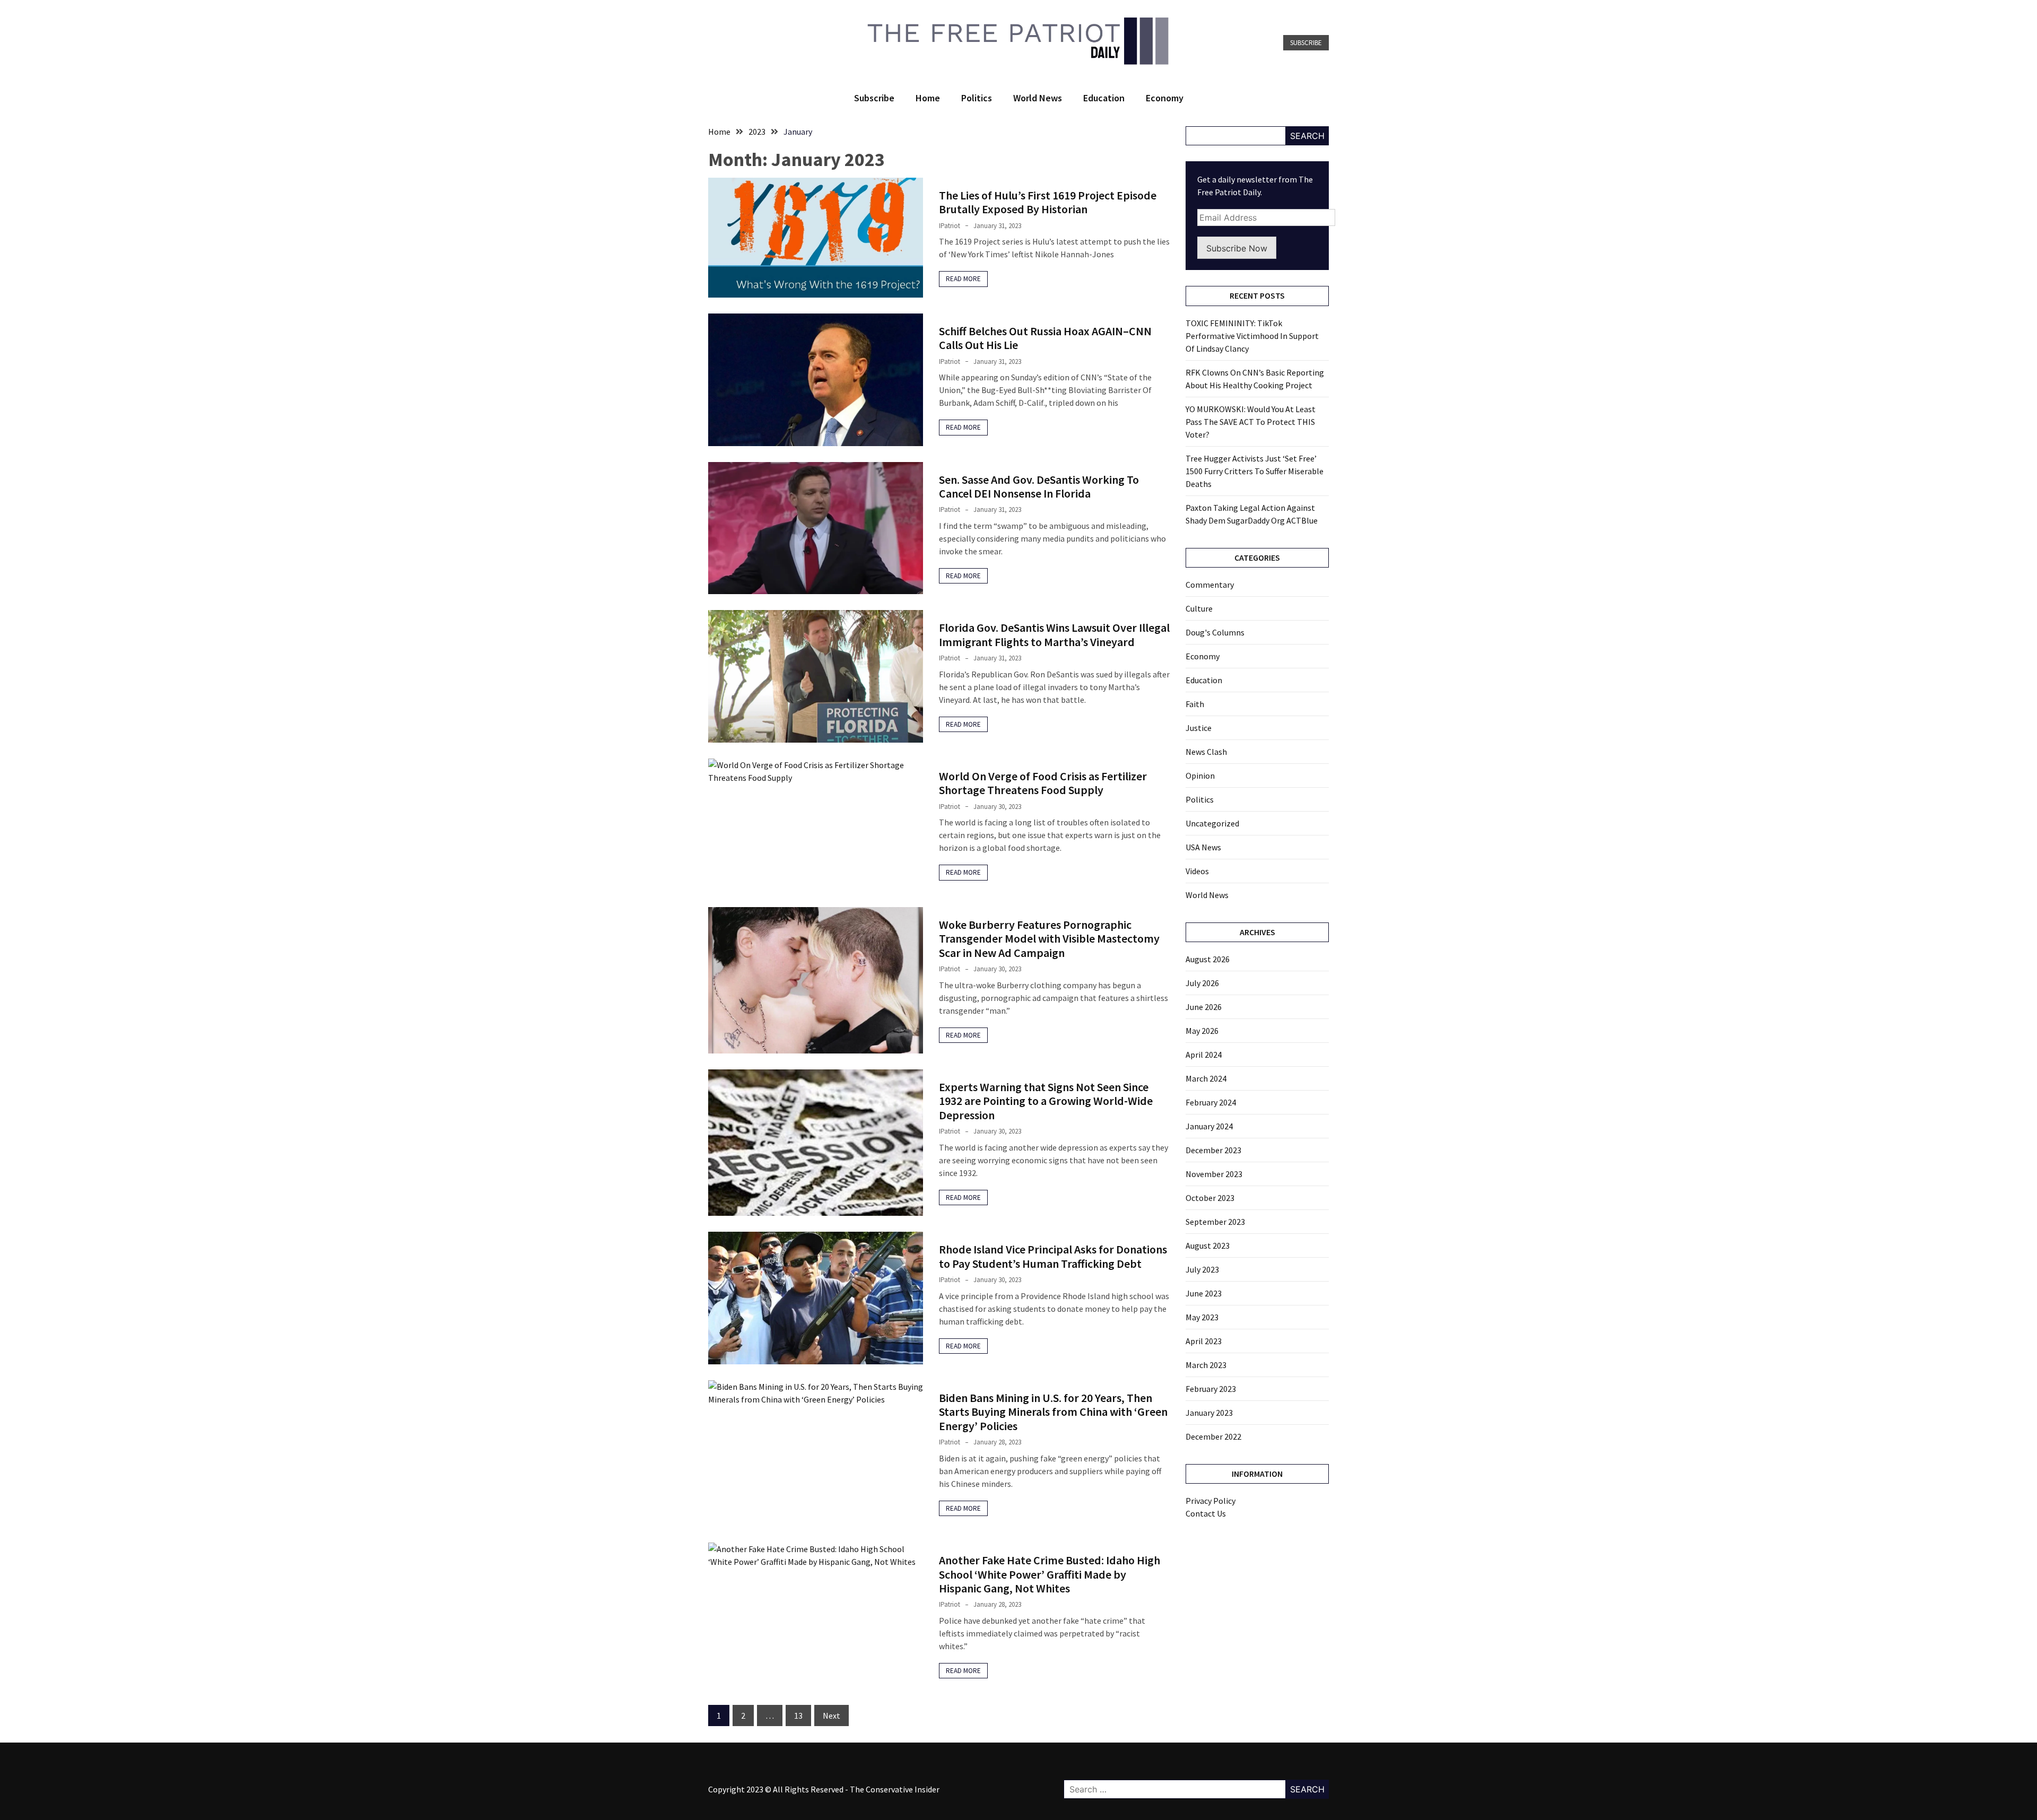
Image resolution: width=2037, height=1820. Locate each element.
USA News (1203, 847)
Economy (1165, 98)
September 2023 (1215, 1222)
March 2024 (1206, 1078)
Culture (1199, 608)
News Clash (1206, 752)
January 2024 (1209, 1126)
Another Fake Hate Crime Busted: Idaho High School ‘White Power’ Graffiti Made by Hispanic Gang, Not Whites (1050, 1574)
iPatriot (950, 226)
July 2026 (1202, 983)
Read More (963, 279)
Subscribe (1306, 43)
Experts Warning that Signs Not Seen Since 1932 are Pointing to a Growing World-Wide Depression (1046, 1101)
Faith (1195, 704)
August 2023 (1208, 1246)
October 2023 (1210, 1198)
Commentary (1210, 585)
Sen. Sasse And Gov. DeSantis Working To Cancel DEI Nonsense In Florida (1039, 486)
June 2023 (1204, 1293)
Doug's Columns (1215, 632)
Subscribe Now (1237, 248)
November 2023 (1214, 1174)
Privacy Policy (1211, 1501)
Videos (1197, 871)
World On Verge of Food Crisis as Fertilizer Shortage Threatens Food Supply (1043, 783)
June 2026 (1204, 1007)
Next (832, 1715)
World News (1038, 98)
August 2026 (1208, 959)
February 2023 (1211, 1389)
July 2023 (1202, 1269)
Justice (1199, 728)
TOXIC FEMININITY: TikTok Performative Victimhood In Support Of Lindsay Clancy (1252, 336)
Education (1104, 98)
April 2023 (1204, 1341)
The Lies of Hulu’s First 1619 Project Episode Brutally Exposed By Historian (1048, 202)
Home (928, 98)
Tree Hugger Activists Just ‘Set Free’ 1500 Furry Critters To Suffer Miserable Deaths (1255, 471)
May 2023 (1202, 1317)
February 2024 (1211, 1102)
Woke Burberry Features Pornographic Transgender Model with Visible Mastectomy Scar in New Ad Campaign (1049, 939)
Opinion (1200, 776)
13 (798, 1715)
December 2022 (1213, 1436)
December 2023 (1213, 1150)
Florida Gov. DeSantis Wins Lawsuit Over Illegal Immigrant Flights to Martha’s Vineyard (1054, 634)
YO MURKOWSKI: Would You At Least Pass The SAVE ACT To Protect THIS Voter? (1251, 422)
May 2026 (1202, 1031)
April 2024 (1204, 1055)
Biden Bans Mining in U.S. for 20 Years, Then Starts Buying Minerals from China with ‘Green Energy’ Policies (1053, 1412)
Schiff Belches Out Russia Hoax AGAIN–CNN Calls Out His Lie (1045, 338)
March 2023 (1206, 1365)
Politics (977, 98)
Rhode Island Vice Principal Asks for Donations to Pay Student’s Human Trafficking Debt (1053, 1256)
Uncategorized (1212, 823)
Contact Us (1206, 1513)
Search (1307, 136)
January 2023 (1209, 1413)
